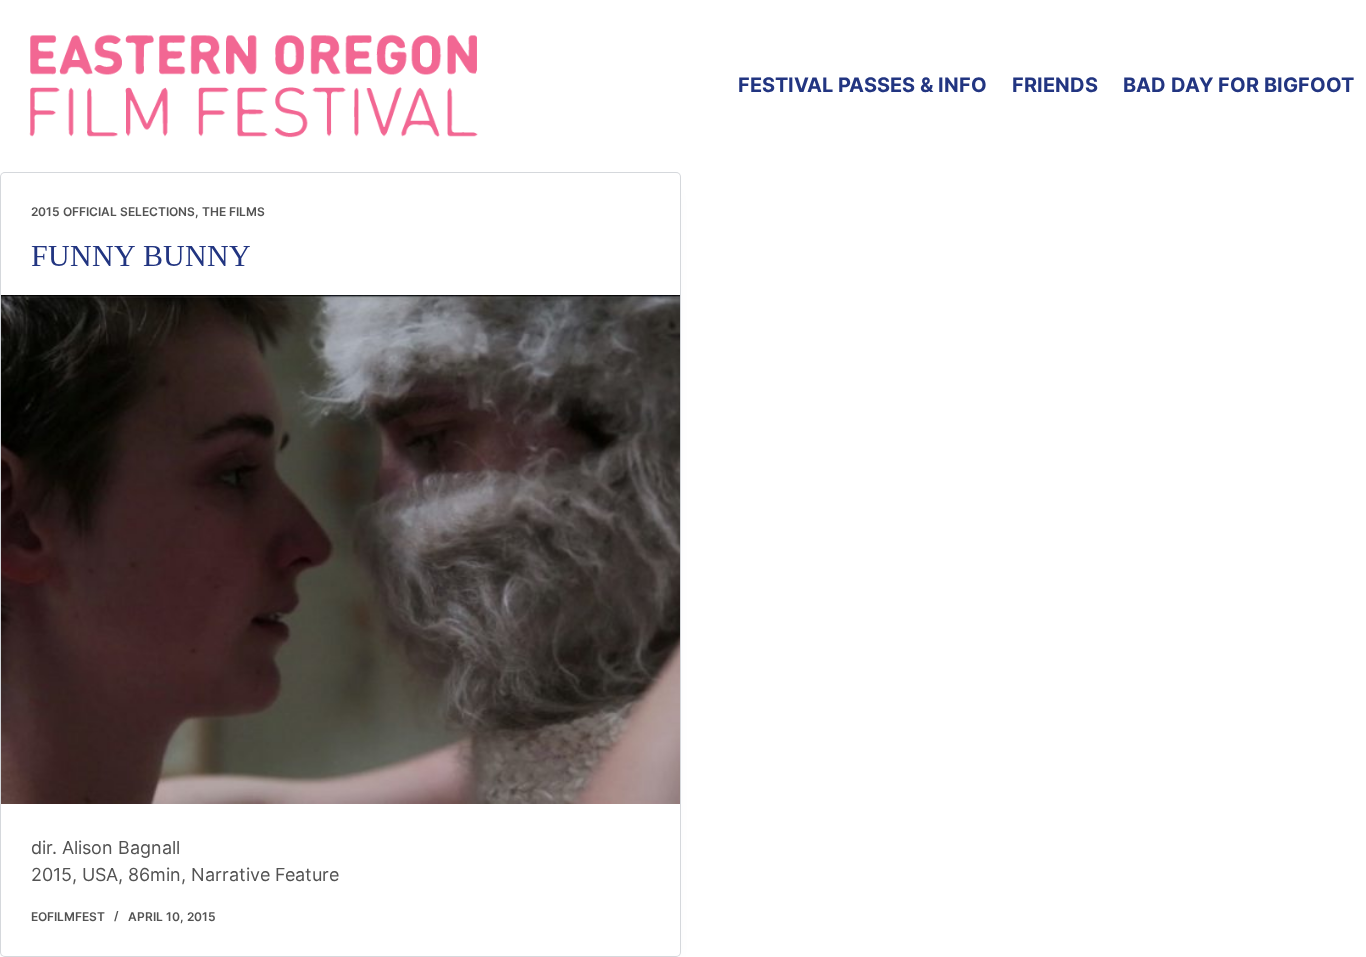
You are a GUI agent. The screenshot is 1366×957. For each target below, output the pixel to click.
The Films (233, 211)
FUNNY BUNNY (141, 255)
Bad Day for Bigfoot (1238, 85)
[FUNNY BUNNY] (340, 549)
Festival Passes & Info (862, 85)
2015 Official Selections (113, 211)
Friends (1055, 85)
